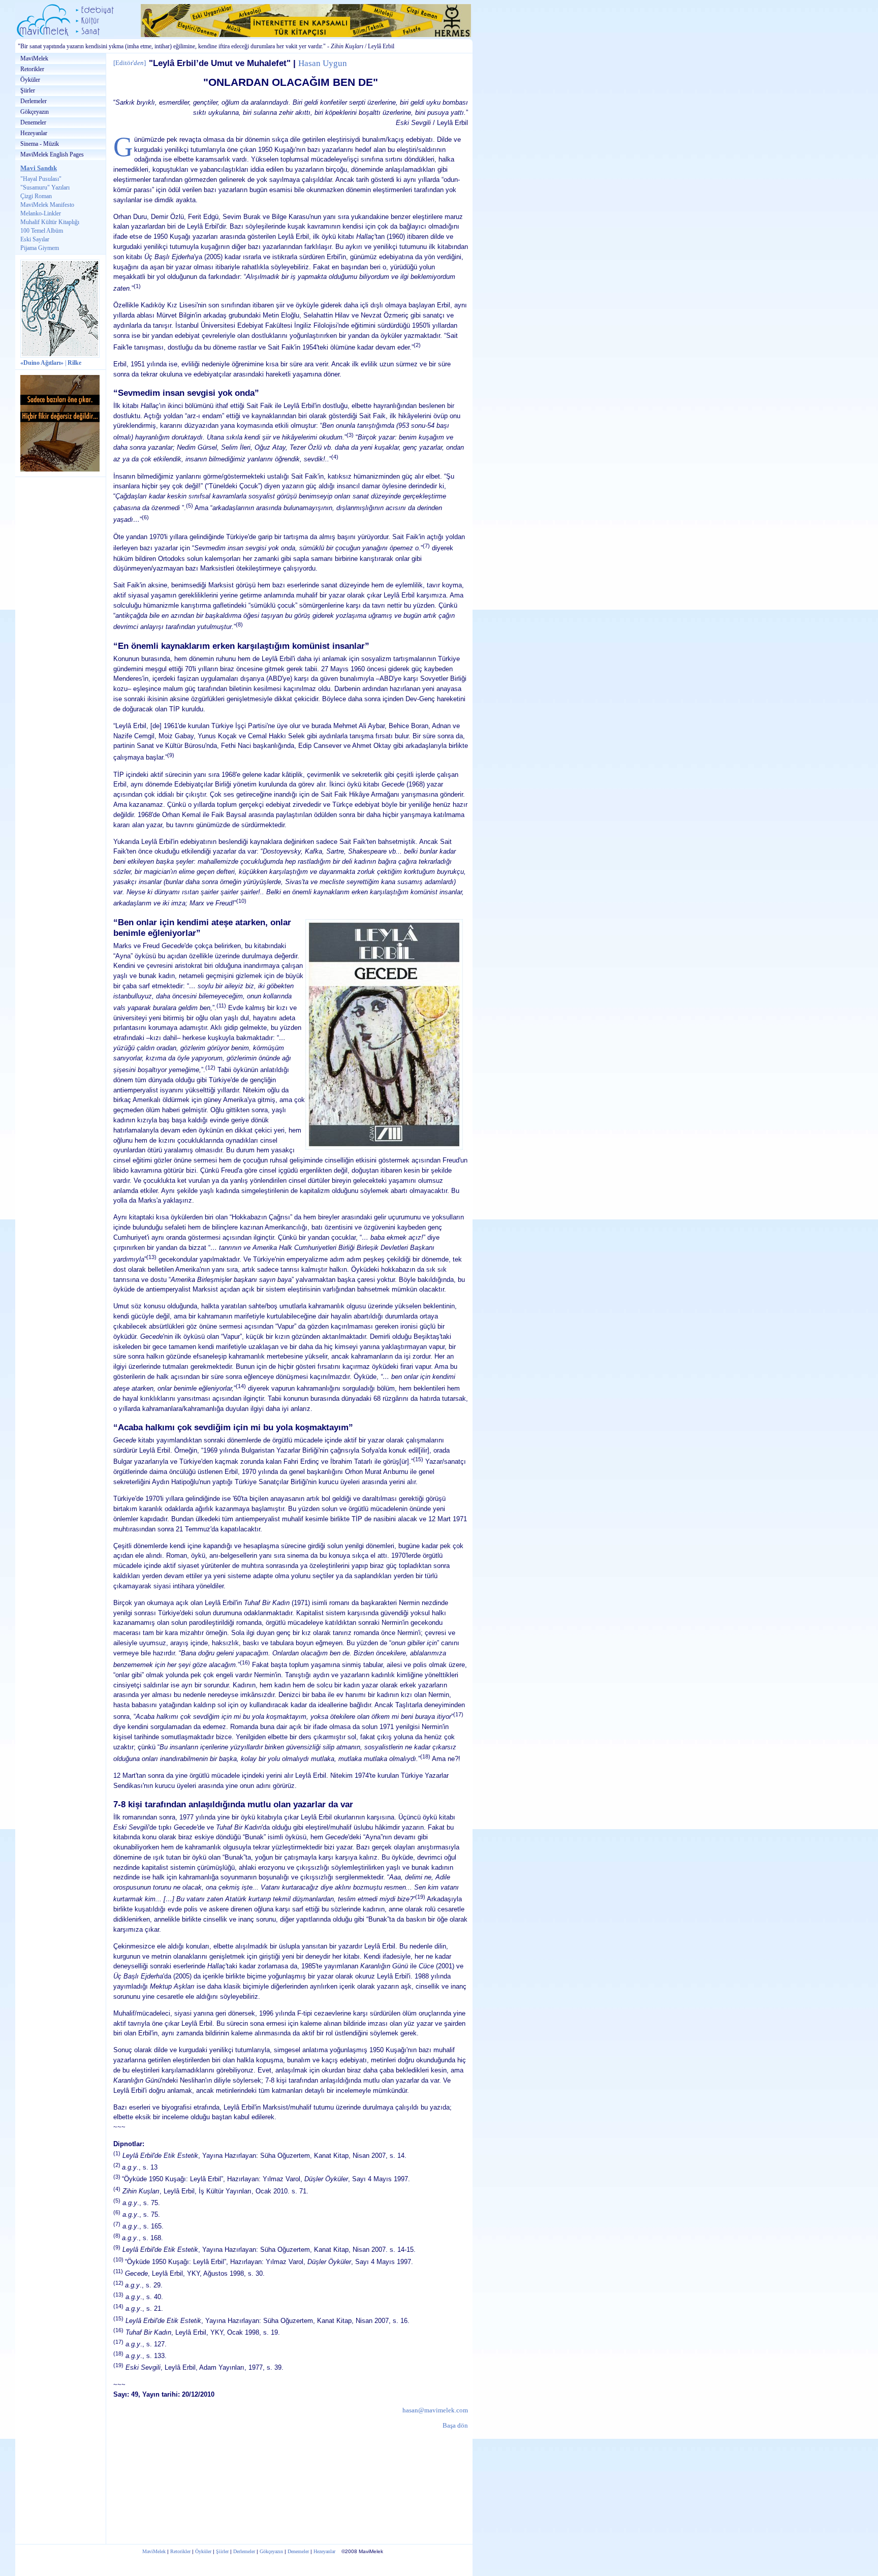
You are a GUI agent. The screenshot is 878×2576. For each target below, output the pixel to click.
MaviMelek (34, 58)
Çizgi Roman (36, 196)
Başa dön (455, 2425)
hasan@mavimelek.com (435, 2410)
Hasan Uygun (323, 63)
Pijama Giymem (40, 248)
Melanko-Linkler (41, 213)
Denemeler (33, 122)
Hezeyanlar (34, 133)
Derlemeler (34, 101)
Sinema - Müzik (40, 144)
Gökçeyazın (35, 112)
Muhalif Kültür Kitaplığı (50, 222)
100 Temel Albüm (42, 231)
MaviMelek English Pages (52, 154)
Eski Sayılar (35, 239)
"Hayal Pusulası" (41, 179)
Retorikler (32, 69)
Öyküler (30, 80)
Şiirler (28, 90)
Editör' (130, 63)
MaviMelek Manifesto (47, 205)
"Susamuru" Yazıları (45, 187)
